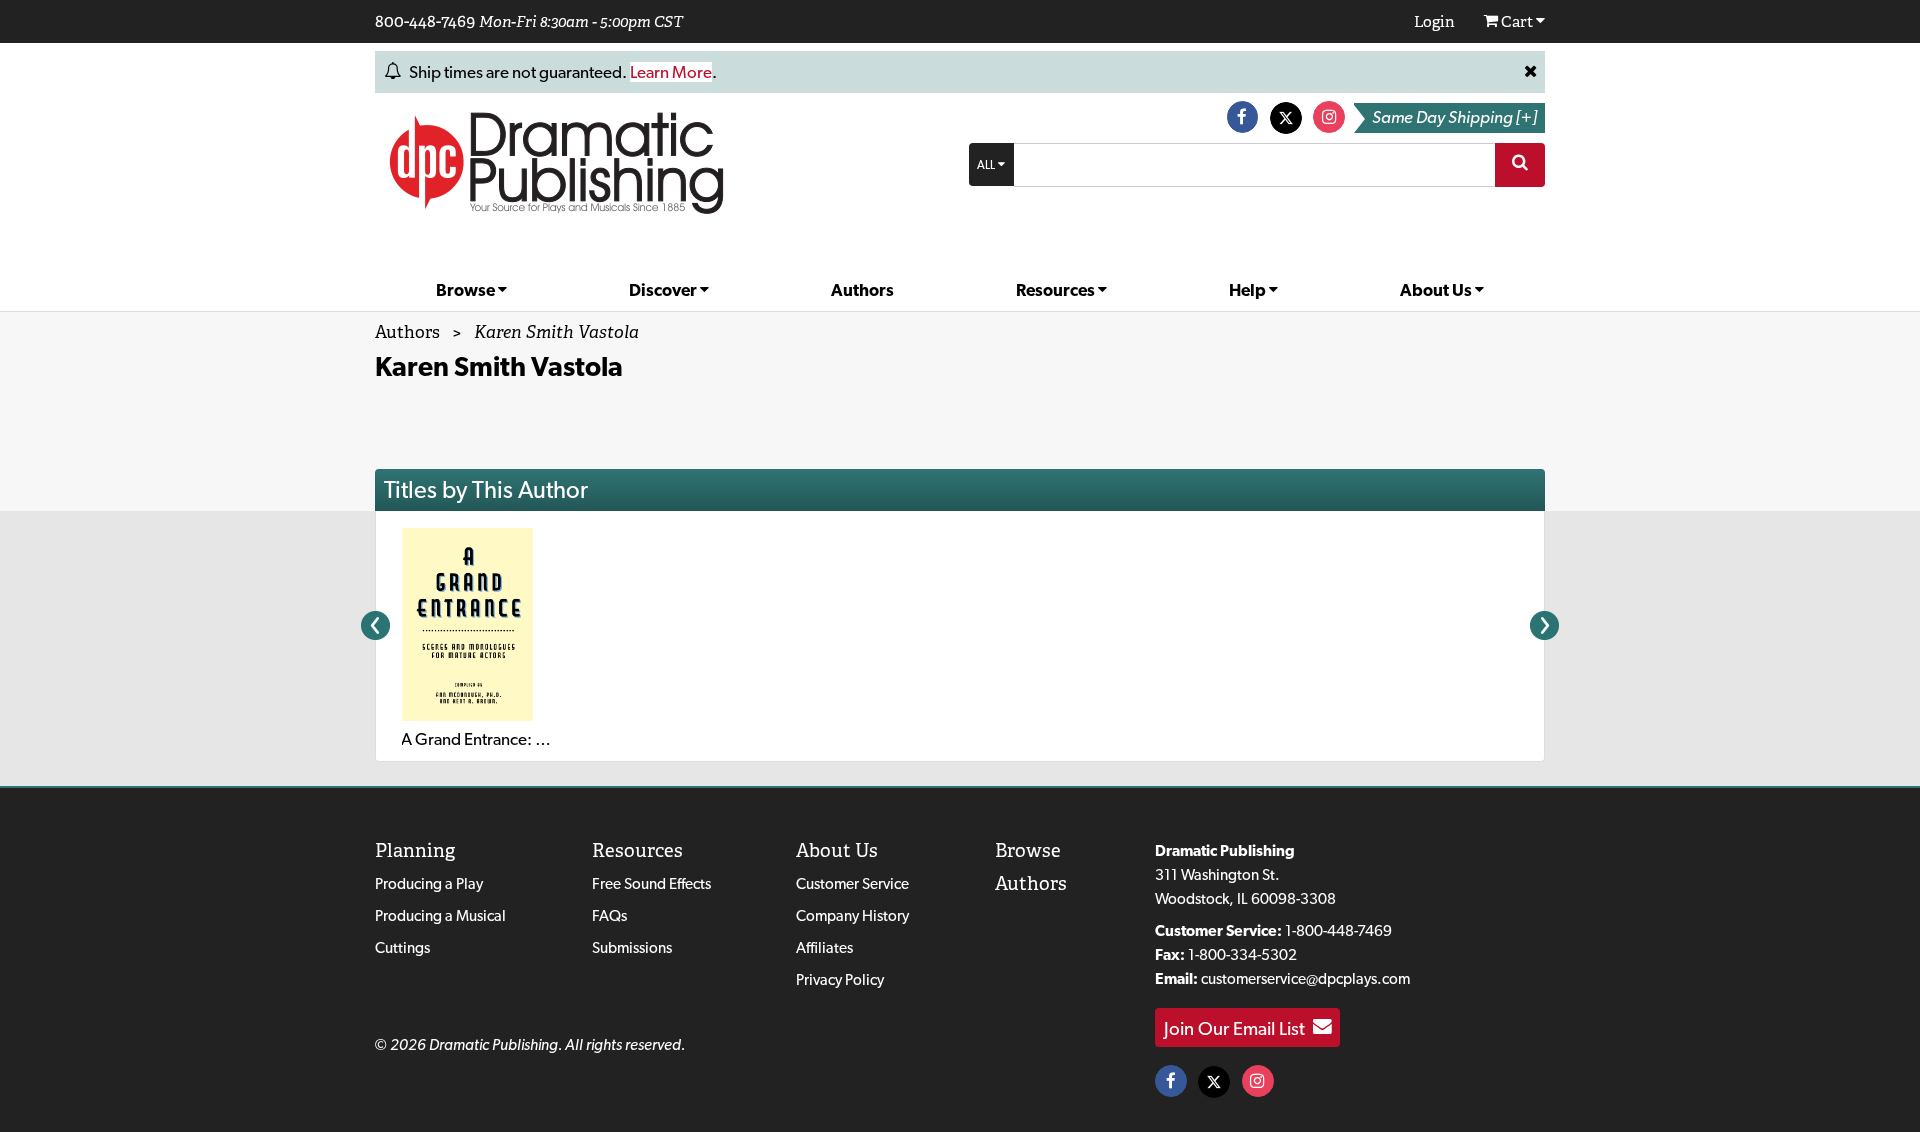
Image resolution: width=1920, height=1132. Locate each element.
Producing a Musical (440, 915)
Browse (467, 290)
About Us (1437, 290)
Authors (862, 290)
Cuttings (402, 947)
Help (1249, 290)
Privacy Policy (840, 979)
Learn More (671, 72)
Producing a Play (429, 883)
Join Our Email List (1238, 1027)
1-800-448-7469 (1338, 930)
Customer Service (852, 883)
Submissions (632, 947)
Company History (852, 915)
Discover (664, 290)
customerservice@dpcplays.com (1305, 978)
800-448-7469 (425, 21)
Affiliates (824, 947)
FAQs (609, 915)
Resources (1057, 290)
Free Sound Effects (651, 883)
